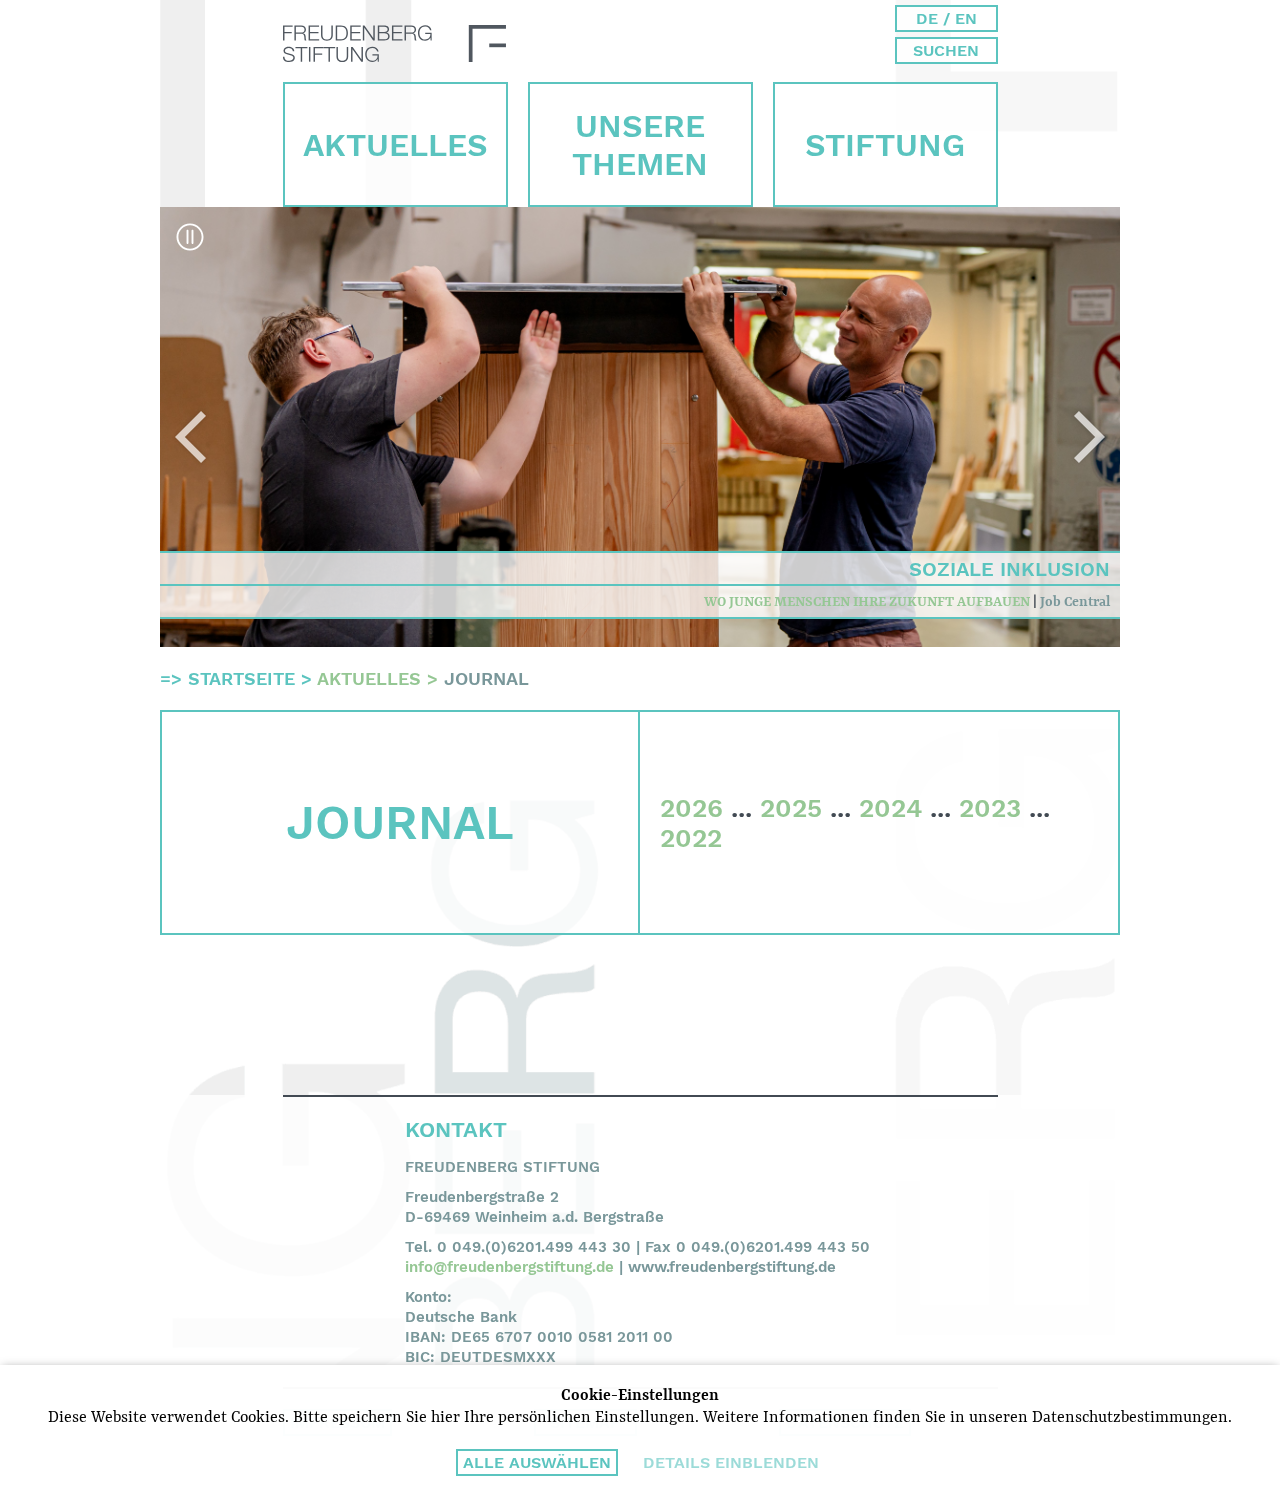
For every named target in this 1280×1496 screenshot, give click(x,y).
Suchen (946, 50)
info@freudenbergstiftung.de (509, 1267)
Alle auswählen (537, 1462)
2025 (791, 808)
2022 (691, 838)
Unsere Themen (640, 145)
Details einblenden (731, 1462)
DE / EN (946, 18)
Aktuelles (395, 145)
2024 (890, 808)
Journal (486, 678)
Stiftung (885, 145)
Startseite (241, 678)
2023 (990, 808)
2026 (691, 808)
